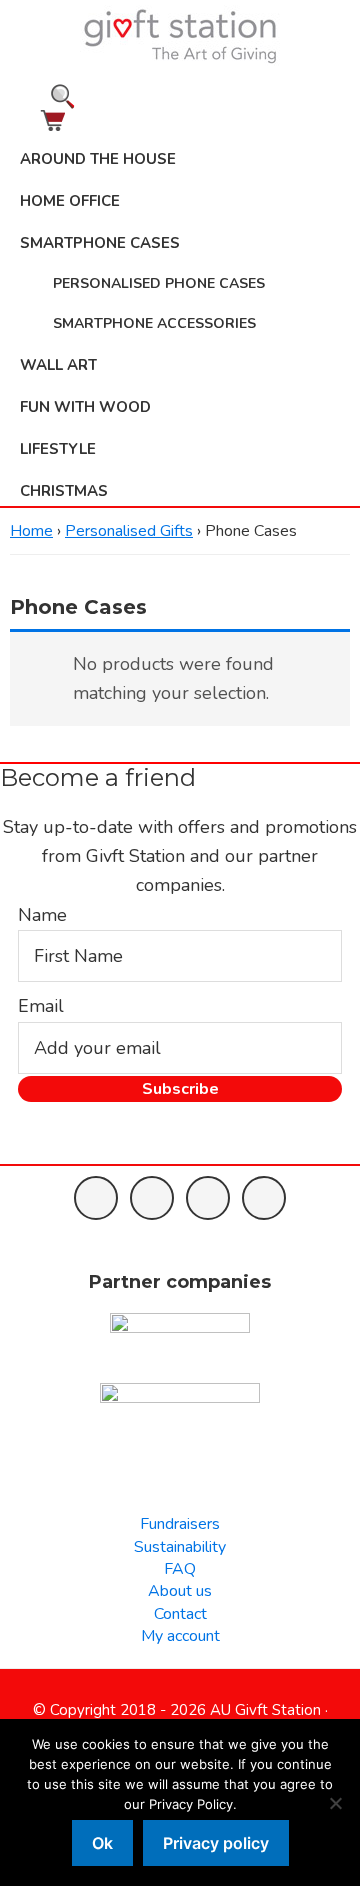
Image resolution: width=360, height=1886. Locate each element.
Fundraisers (180, 1524)
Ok (102, 1843)
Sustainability (180, 1547)
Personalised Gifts (129, 531)
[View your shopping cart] (180, 120)
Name (42, 915)
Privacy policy (216, 1843)
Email (41, 1006)
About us (180, 1591)
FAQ (180, 1569)
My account (180, 1636)
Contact (180, 1614)
